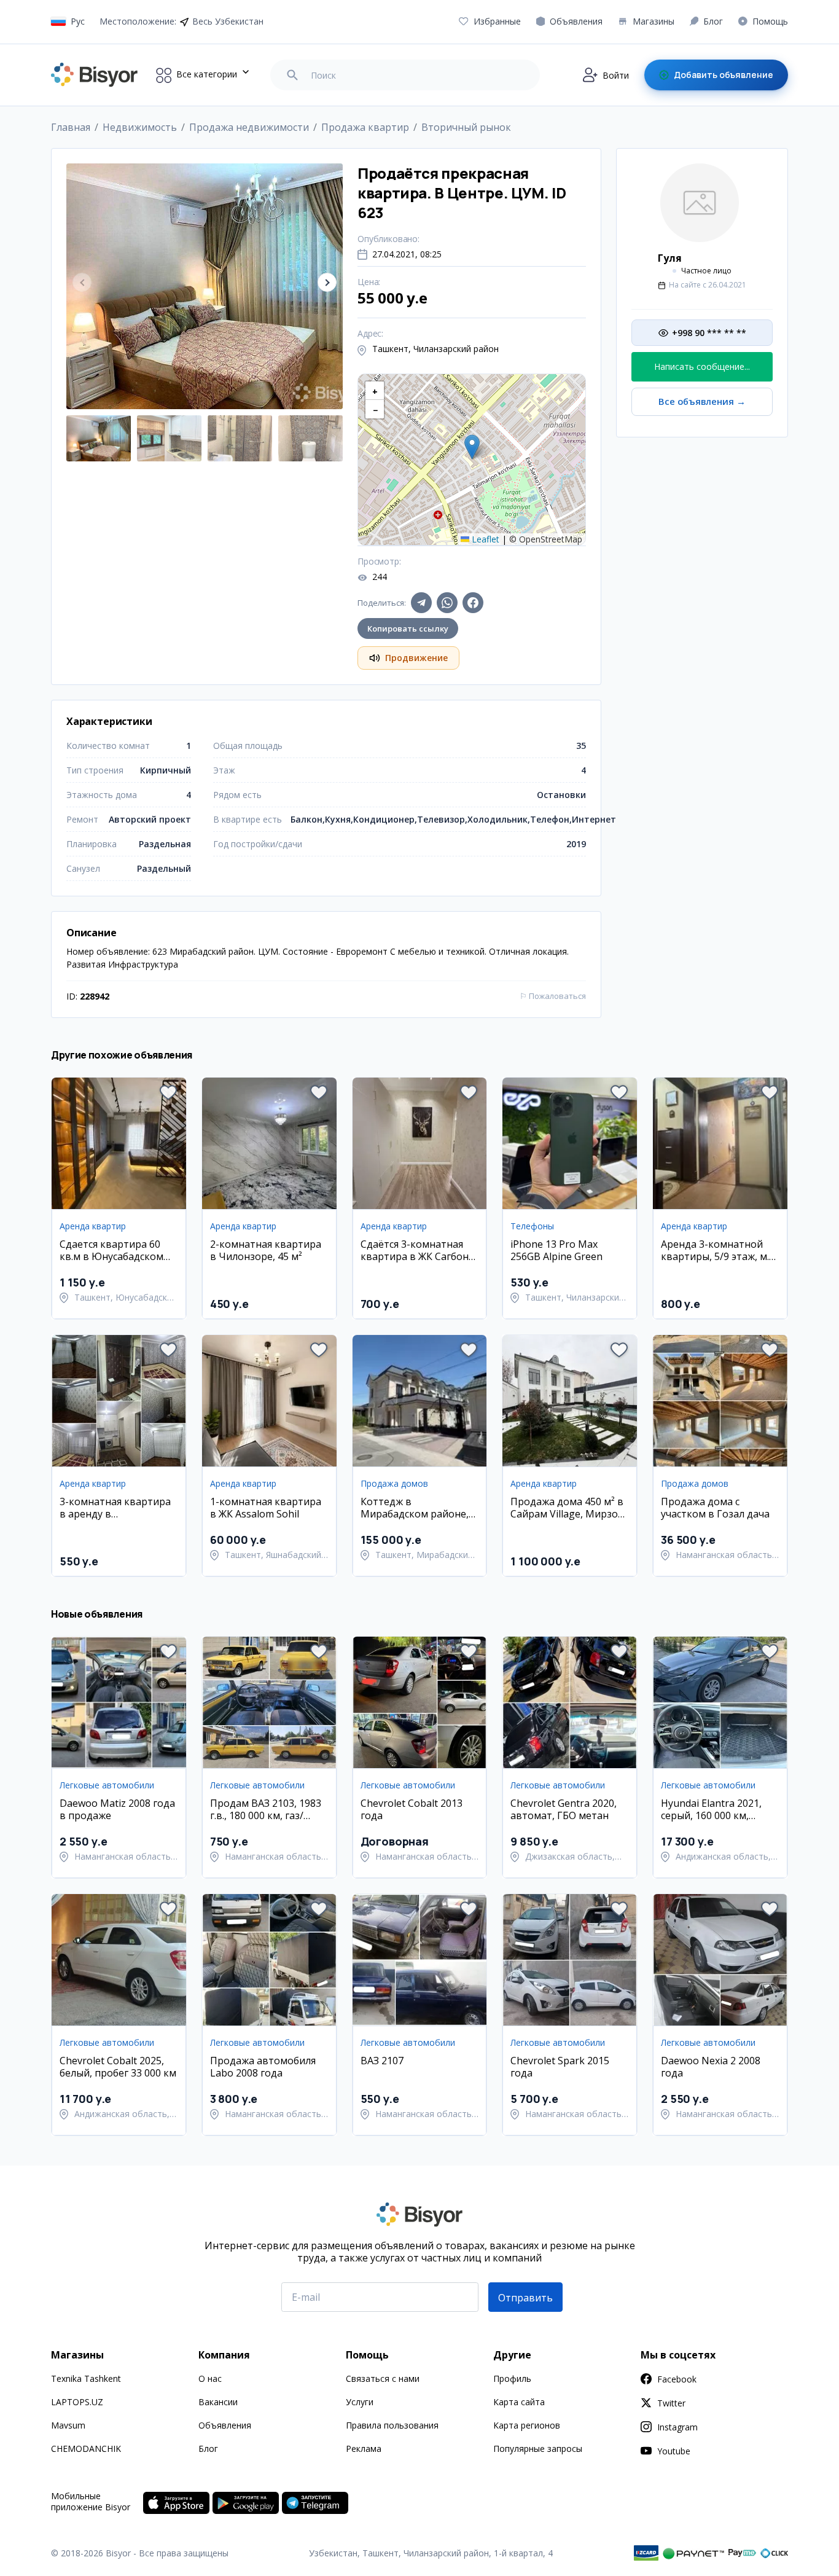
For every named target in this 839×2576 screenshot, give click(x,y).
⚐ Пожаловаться (553, 996)
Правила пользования (392, 2425)
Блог (208, 2449)
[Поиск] (292, 75)
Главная (71, 127)
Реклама (364, 2449)
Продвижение (416, 658)
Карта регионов (527, 2425)
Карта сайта (519, 2402)
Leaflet (484, 539)
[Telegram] (421, 603)
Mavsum (68, 2425)
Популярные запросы (538, 2449)
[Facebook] (473, 603)
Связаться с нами (383, 2378)
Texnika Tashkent (86, 2378)
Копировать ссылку (408, 628)
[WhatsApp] (447, 603)
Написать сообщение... (702, 366)
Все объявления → (702, 401)
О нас (210, 2378)
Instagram (677, 2427)
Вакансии (218, 2402)
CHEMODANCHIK (86, 2449)
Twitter (671, 2403)
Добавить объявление (724, 75)
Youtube (674, 2451)
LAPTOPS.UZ (77, 2402)
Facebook (677, 2379)
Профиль (512, 2378)
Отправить (525, 2298)
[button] (327, 282)
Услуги (360, 2402)
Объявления (225, 2425)
